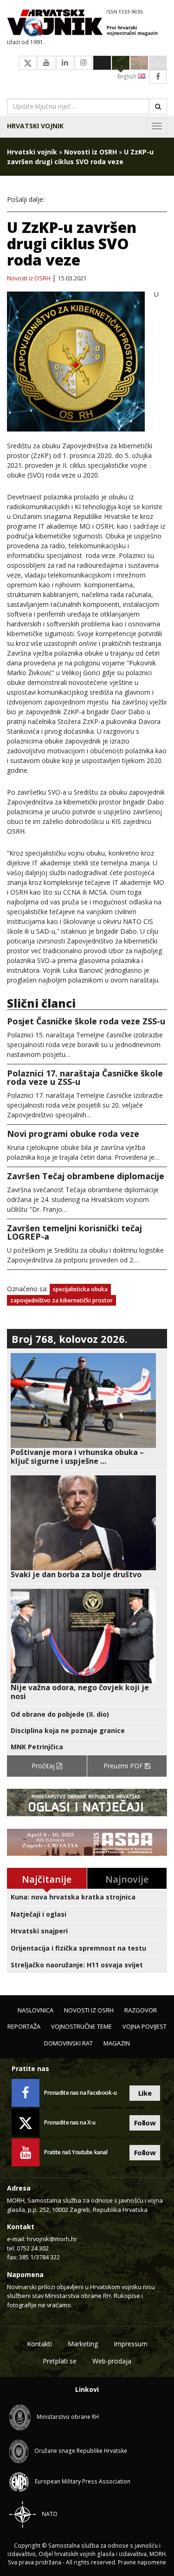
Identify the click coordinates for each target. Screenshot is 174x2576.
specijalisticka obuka (80, 1289)
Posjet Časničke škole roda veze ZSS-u (86, 1021)
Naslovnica (35, 2010)
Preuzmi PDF (124, 1766)
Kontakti (39, 2344)
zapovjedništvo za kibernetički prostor (61, 1300)
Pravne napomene (142, 2562)
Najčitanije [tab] (47, 1879)
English (128, 76)
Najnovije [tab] (127, 1879)
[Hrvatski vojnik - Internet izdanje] (87, 24)
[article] (87, 1409)
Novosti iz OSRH (90, 152)
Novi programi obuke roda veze (73, 1134)
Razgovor (141, 2010)
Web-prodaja (112, 2361)
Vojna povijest (145, 2026)
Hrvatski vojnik (35, 126)
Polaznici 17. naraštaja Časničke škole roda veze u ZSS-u (85, 1077)
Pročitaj (44, 1766)
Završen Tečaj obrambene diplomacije (86, 1176)
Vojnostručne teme (81, 2026)
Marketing (83, 2344)
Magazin (117, 2043)
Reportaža (24, 2026)
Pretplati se (60, 2361)
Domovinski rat (68, 2043)
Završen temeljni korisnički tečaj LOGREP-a (74, 1232)
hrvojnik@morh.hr (52, 2239)
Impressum (131, 2344)
